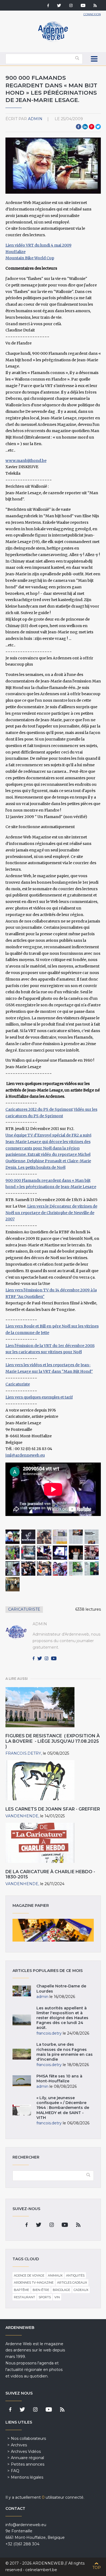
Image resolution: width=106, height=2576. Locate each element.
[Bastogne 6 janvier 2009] (28, 1553)
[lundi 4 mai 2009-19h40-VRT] (60, 1568)
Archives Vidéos (26, 2451)
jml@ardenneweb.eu (25, 1455)
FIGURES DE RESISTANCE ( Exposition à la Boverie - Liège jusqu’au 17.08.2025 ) (53, 1741)
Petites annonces (28, 2464)
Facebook (79, 127)
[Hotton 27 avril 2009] (92, 1553)
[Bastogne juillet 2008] (13, 1537)
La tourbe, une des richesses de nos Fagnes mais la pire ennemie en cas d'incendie (65, 2052)
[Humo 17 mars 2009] (76, 1537)
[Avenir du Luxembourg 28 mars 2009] (60, 1537)
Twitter (98, 127)
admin (35, 119)
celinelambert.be (41, 2570)
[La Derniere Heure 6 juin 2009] (92, 1568)
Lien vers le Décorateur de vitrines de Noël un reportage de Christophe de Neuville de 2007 (51, 1213)
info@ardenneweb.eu (26, 2525)
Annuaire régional (27, 2458)
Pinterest (92, 127)
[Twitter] (59, 6)
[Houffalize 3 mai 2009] (28, 1568)
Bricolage (61, 2290)
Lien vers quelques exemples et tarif (39, 1397)
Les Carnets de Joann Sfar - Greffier (53, 1809)
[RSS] (95, 6)
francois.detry (23, 1753)
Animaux (55, 2275)
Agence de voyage (29, 2275)
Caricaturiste (18, 1384)
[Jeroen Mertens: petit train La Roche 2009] (44, 1537)
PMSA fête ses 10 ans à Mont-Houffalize (59, 2079)
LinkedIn (85, 127)
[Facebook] (48, 6)
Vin (57, 2297)
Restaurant (24, 2297)
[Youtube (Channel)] (83, 6)
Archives (19, 2445)
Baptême (21, 2290)
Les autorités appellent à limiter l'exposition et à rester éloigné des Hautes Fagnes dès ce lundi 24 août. (62, 2018)
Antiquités (75, 2275)
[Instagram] (71, 6)
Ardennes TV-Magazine (34, 2283)
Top (97, 2568)
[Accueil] (53, 41)
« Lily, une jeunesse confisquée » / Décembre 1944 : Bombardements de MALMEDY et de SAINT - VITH (63, 2108)
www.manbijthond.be (26, 461)
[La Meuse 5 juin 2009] (76, 1568)
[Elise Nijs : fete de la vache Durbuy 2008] (13, 1553)
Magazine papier (53, 1930)
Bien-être (41, 2290)
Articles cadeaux (72, 2283)
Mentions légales (27, 2477)
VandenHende (22, 1816)
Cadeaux (81, 2290)
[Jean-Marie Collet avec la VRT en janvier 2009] (13, 1584)
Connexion (92, 14)
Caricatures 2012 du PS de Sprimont (39, 1109)
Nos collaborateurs (28, 2438)
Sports (45, 2297)
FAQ (15, 2471)
